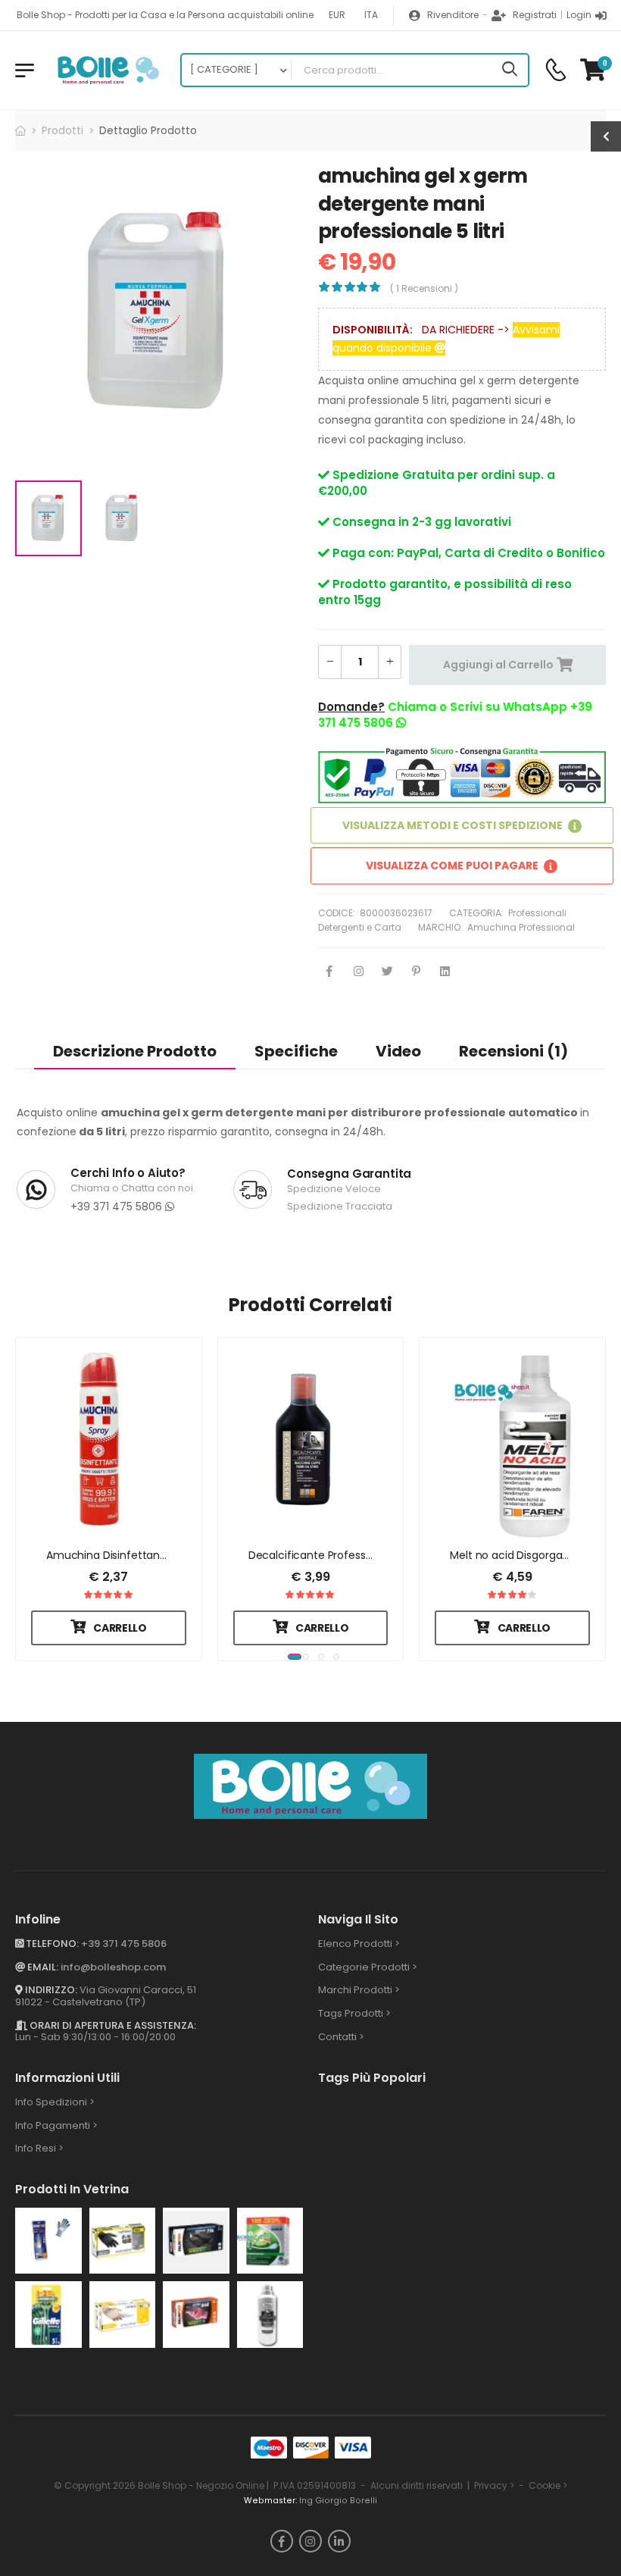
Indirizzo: (50, 1991)
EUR (337, 15)
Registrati (535, 15)
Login (579, 15)
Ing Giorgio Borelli (338, 2501)
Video (398, 1051)
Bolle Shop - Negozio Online (201, 2485)
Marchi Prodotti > (359, 1991)
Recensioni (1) (513, 1051)
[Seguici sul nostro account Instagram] (310, 2541)
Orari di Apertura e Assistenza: (112, 2025)
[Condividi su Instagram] (358, 972)
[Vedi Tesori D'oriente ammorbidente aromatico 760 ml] (270, 2315)
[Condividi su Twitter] (387, 972)
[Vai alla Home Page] (20, 130)
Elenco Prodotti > (359, 1944)
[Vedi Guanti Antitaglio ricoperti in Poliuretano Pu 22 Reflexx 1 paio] (48, 2241)
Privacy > (494, 2485)
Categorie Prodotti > (368, 1967)
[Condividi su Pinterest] (416, 972)
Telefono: (51, 1944)
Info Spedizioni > (55, 2102)
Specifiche (296, 1051)
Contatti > (341, 2037)
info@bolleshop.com (113, 1967)
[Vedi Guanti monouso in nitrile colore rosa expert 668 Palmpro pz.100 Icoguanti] (196, 2315)
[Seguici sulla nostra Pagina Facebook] (282, 2541)
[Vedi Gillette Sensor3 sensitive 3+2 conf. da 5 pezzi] (48, 2315)
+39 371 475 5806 (118, 1207)
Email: (42, 1967)
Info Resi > (39, 2149)
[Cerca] (510, 70)
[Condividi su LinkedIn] (445, 972)
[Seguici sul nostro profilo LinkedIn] (339, 2541)
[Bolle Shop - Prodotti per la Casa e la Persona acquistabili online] (107, 70)
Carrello (120, 1628)
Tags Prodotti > (354, 2013)
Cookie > (548, 2485)
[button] (288, 1654)
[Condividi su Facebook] (329, 972)
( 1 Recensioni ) (424, 288)
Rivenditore (453, 15)
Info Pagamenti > (56, 2125)
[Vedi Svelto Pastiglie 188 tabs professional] (270, 2241)
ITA (371, 15)
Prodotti (62, 130)
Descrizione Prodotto (135, 1051)
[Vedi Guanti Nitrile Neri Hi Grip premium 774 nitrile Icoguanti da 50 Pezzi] (196, 2241)
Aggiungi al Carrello (498, 665)
